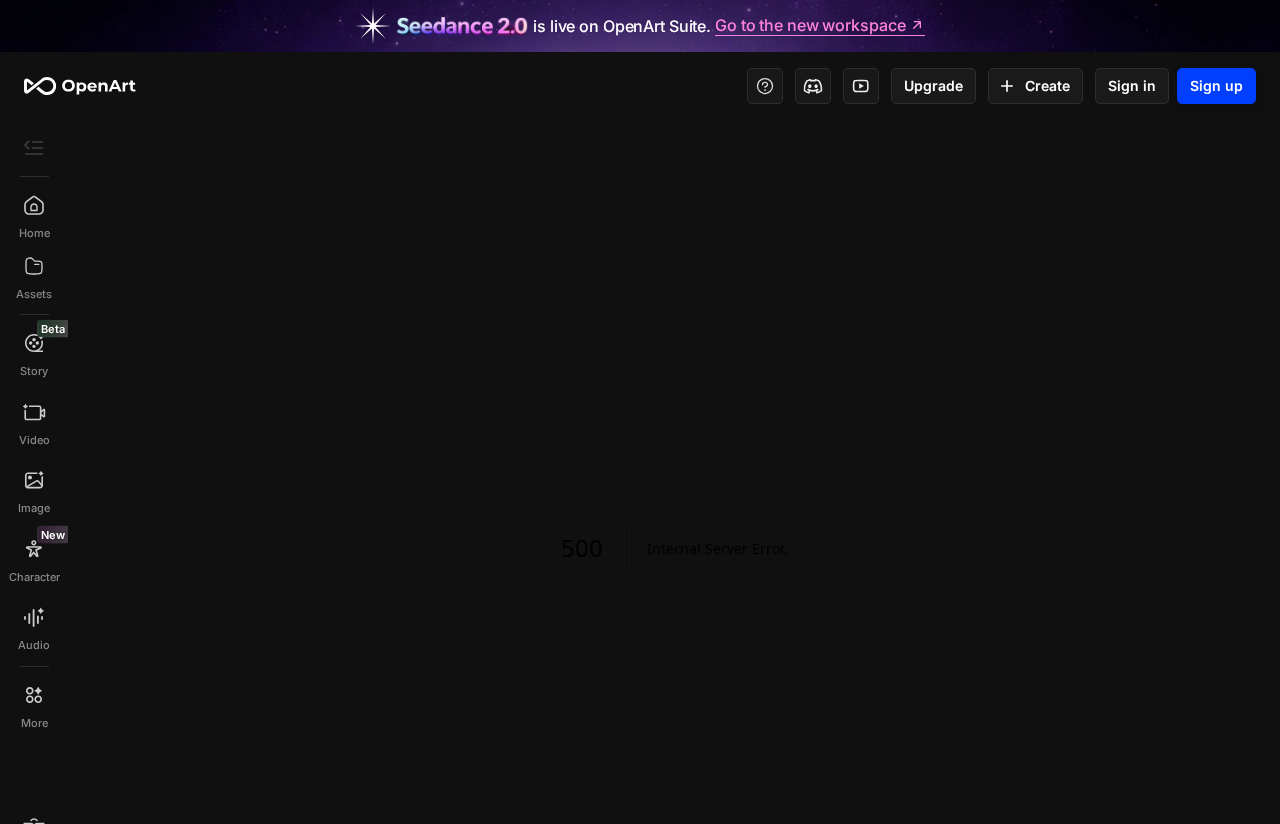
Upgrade (933, 85)
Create (1047, 85)
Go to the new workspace (810, 26)
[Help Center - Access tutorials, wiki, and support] (765, 86)
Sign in (1132, 85)
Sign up (1216, 85)
